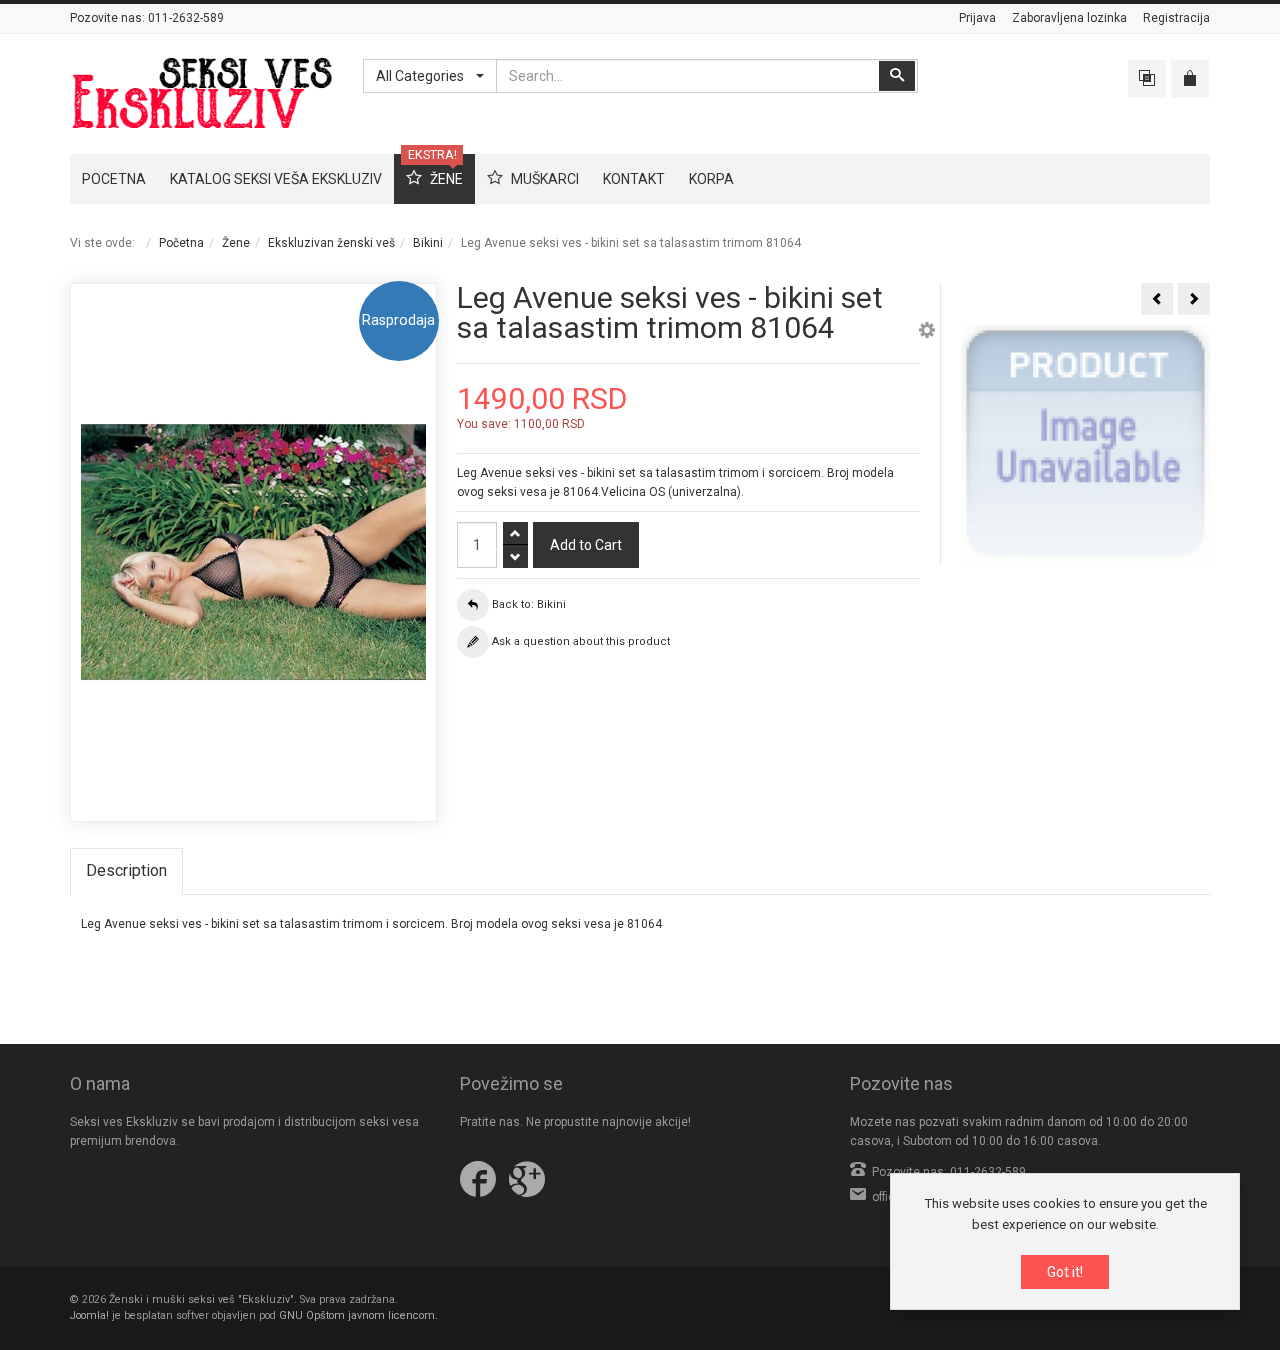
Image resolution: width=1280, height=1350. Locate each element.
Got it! (1065, 1272)
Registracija (1176, 18)
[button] (927, 333)
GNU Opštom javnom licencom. (358, 1315)
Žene (236, 243)
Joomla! (89, 1315)
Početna (181, 243)
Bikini (428, 243)
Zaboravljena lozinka (1069, 18)
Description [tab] (126, 870)
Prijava (977, 18)
